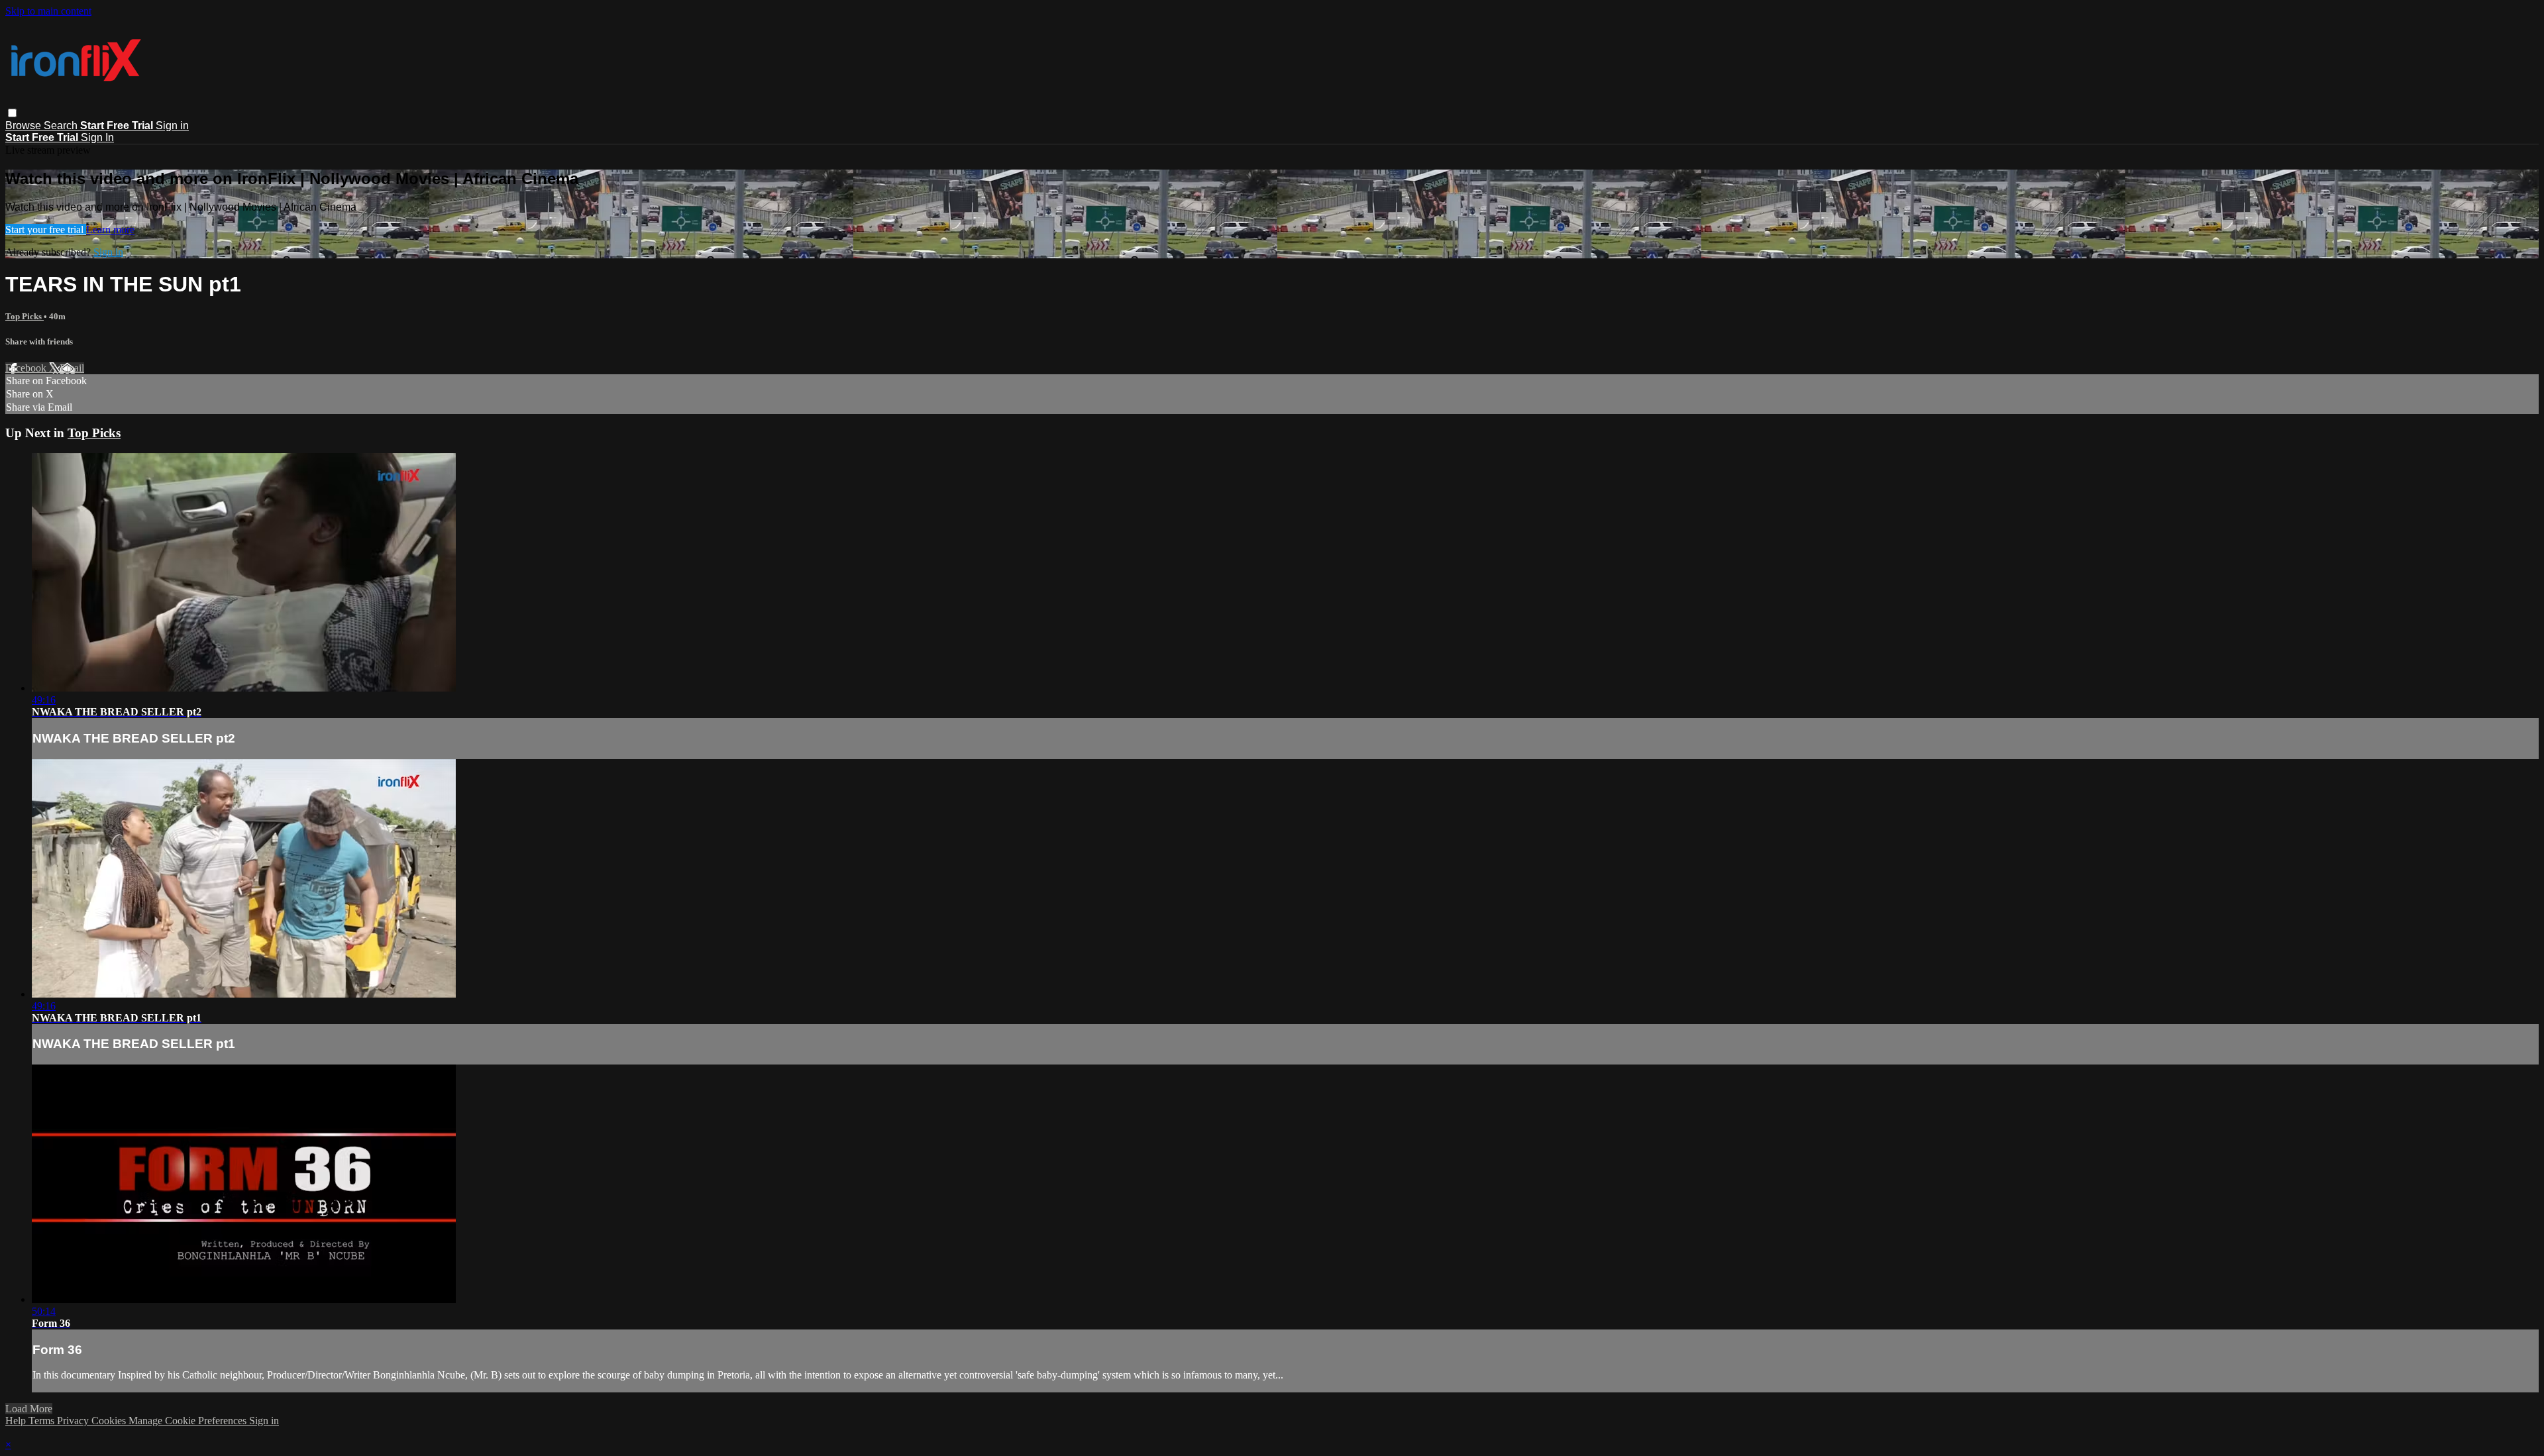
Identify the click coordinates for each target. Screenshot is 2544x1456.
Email (72, 368)
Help (17, 1421)
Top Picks (25, 316)
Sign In (97, 137)
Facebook (27, 368)
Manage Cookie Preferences (189, 1421)
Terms (43, 1421)
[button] (12, 113)
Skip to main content (48, 11)
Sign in (172, 126)
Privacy (74, 1421)
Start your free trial (46, 230)
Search (62, 126)
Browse (25, 126)
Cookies (110, 1421)
